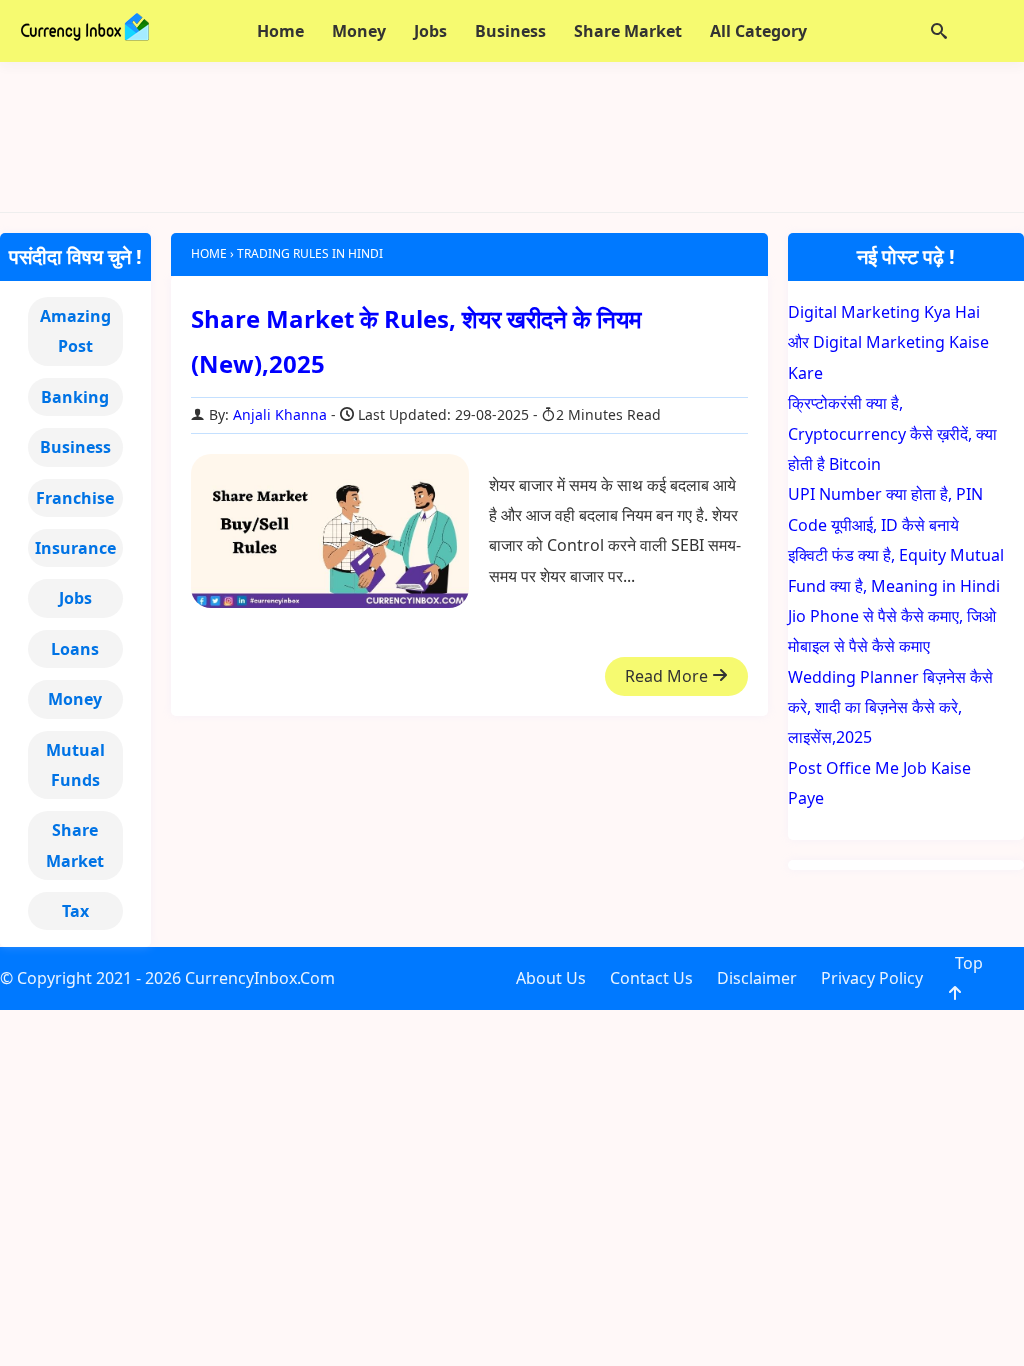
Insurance (75, 548)
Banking (75, 397)
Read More (668, 676)
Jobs (75, 598)
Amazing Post (75, 331)
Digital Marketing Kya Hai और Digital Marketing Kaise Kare (888, 342)
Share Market (75, 845)
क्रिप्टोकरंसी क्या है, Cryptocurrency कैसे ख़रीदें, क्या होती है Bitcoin (892, 433)
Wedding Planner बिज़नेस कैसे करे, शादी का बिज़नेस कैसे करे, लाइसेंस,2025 (890, 707)
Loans (75, 649)
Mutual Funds (75, 765)
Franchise (75, 498)
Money (75, 699)
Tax (75, 911)
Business (75, 447)
